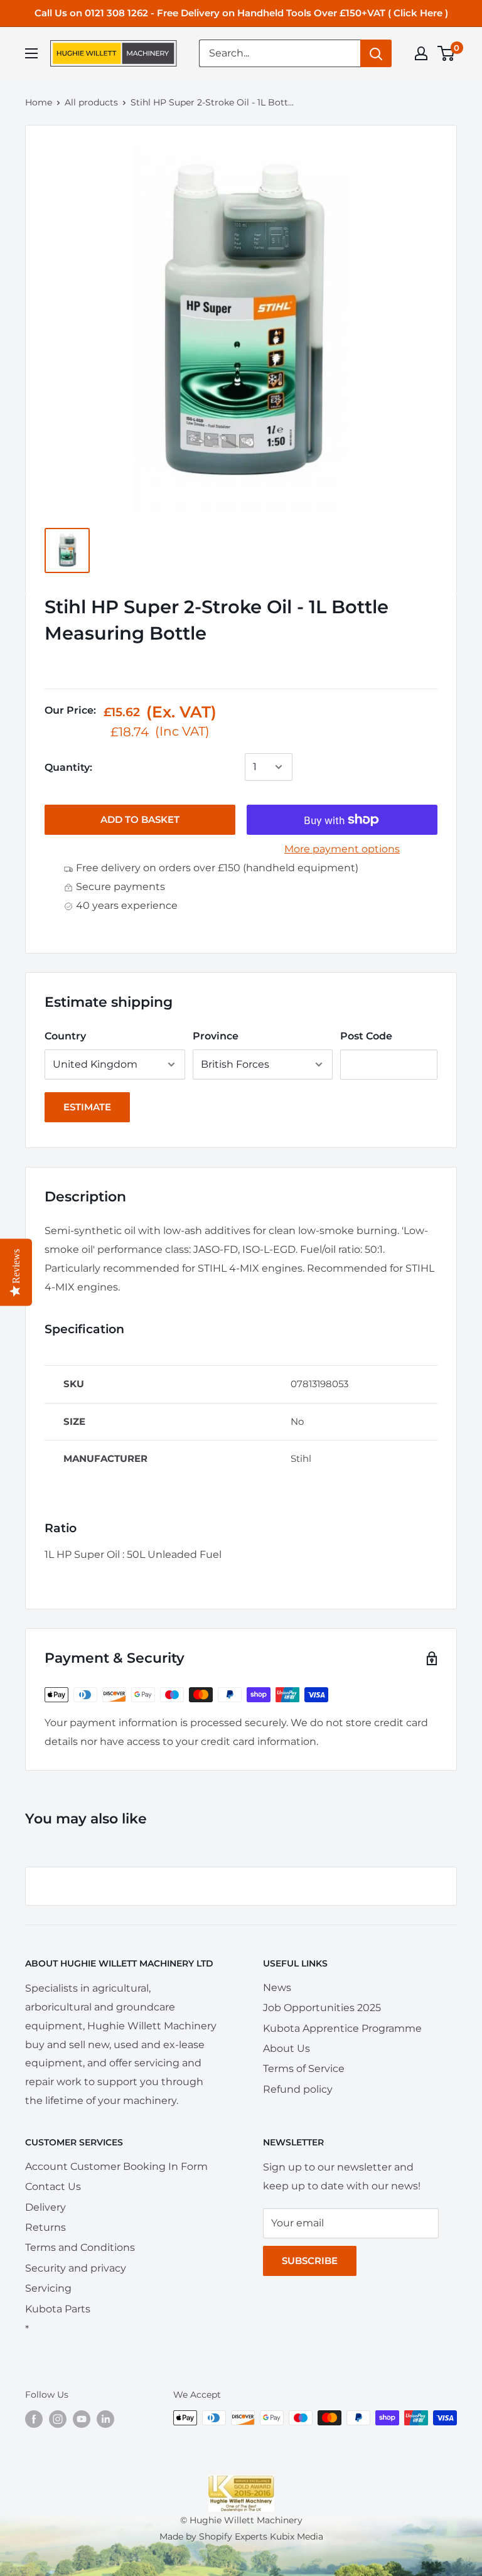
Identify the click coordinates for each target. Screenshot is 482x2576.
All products (91, 102)
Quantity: (68, 767)
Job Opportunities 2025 (322, 2008)
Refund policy (298, 2089)
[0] (447, 53)
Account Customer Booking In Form (116, 2166)
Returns (46, 2227)
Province (216, 1036)
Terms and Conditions (80, 2247)
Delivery (46, 2207)
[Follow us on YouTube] (82, 2419)
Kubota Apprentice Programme (342, 2028)
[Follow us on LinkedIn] (105, 2419)
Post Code (366, 1036)
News (277, 1988)
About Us (287, 2048)
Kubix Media (297, 2536)
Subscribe (310, 2261)
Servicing (48, 2288)
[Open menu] (31, 53)
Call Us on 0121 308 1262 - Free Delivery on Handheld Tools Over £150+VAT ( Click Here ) (241, 13)
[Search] (376, 53)
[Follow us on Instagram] (58, 2419)
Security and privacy (76, 2268)
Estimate (87, 1107)
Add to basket (140, 819)
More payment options (342, 849)
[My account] (421, 53)
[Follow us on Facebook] (34, 2419)
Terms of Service (304, 2069)
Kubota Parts (58, 2309)
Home (39, 102)
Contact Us (53, 2187)
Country (65, 1036)
